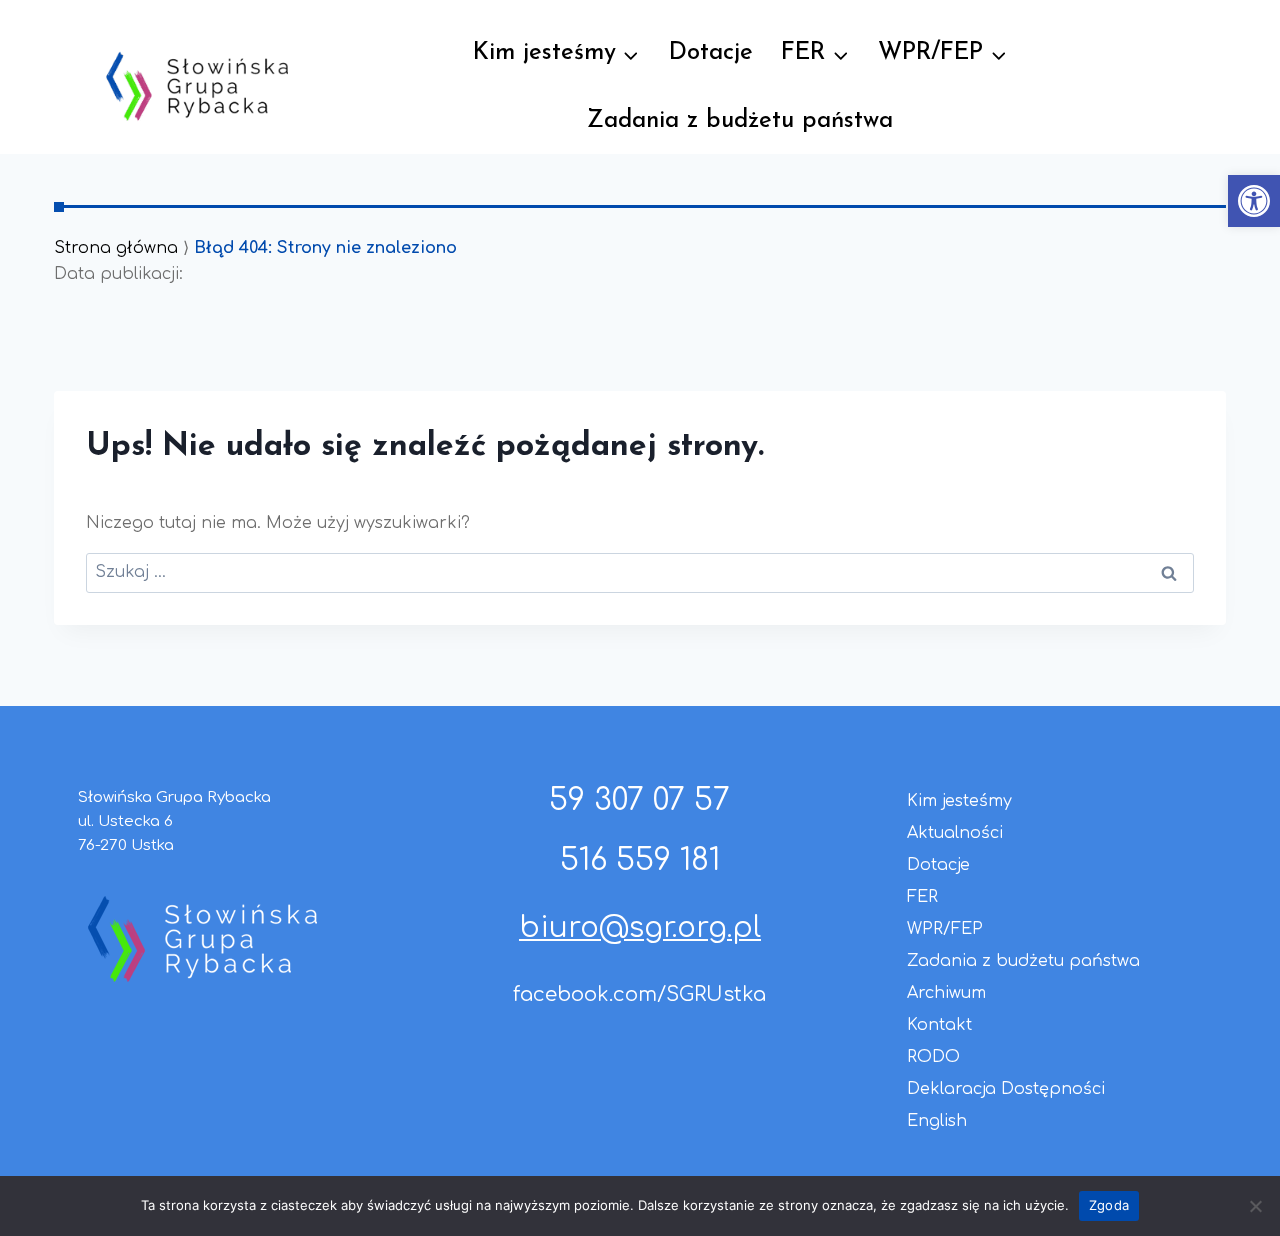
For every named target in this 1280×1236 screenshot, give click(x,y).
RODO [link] (933, 1057)
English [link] (937, 1121)
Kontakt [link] (939, 1025)
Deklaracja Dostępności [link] (1006, 1089)
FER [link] (922, 897)
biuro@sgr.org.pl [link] (640, 928)
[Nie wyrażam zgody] (1255, 1206)
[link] (1254, 201)
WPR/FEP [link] (945, 929)
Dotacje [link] (711, 53)
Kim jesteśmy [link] (959, 801)
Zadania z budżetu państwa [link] (740, 121)
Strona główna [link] (116, 248)
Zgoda (1109, 1205)
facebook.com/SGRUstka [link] (639, 994)
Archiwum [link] (946, 993)
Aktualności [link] (955, 833)
